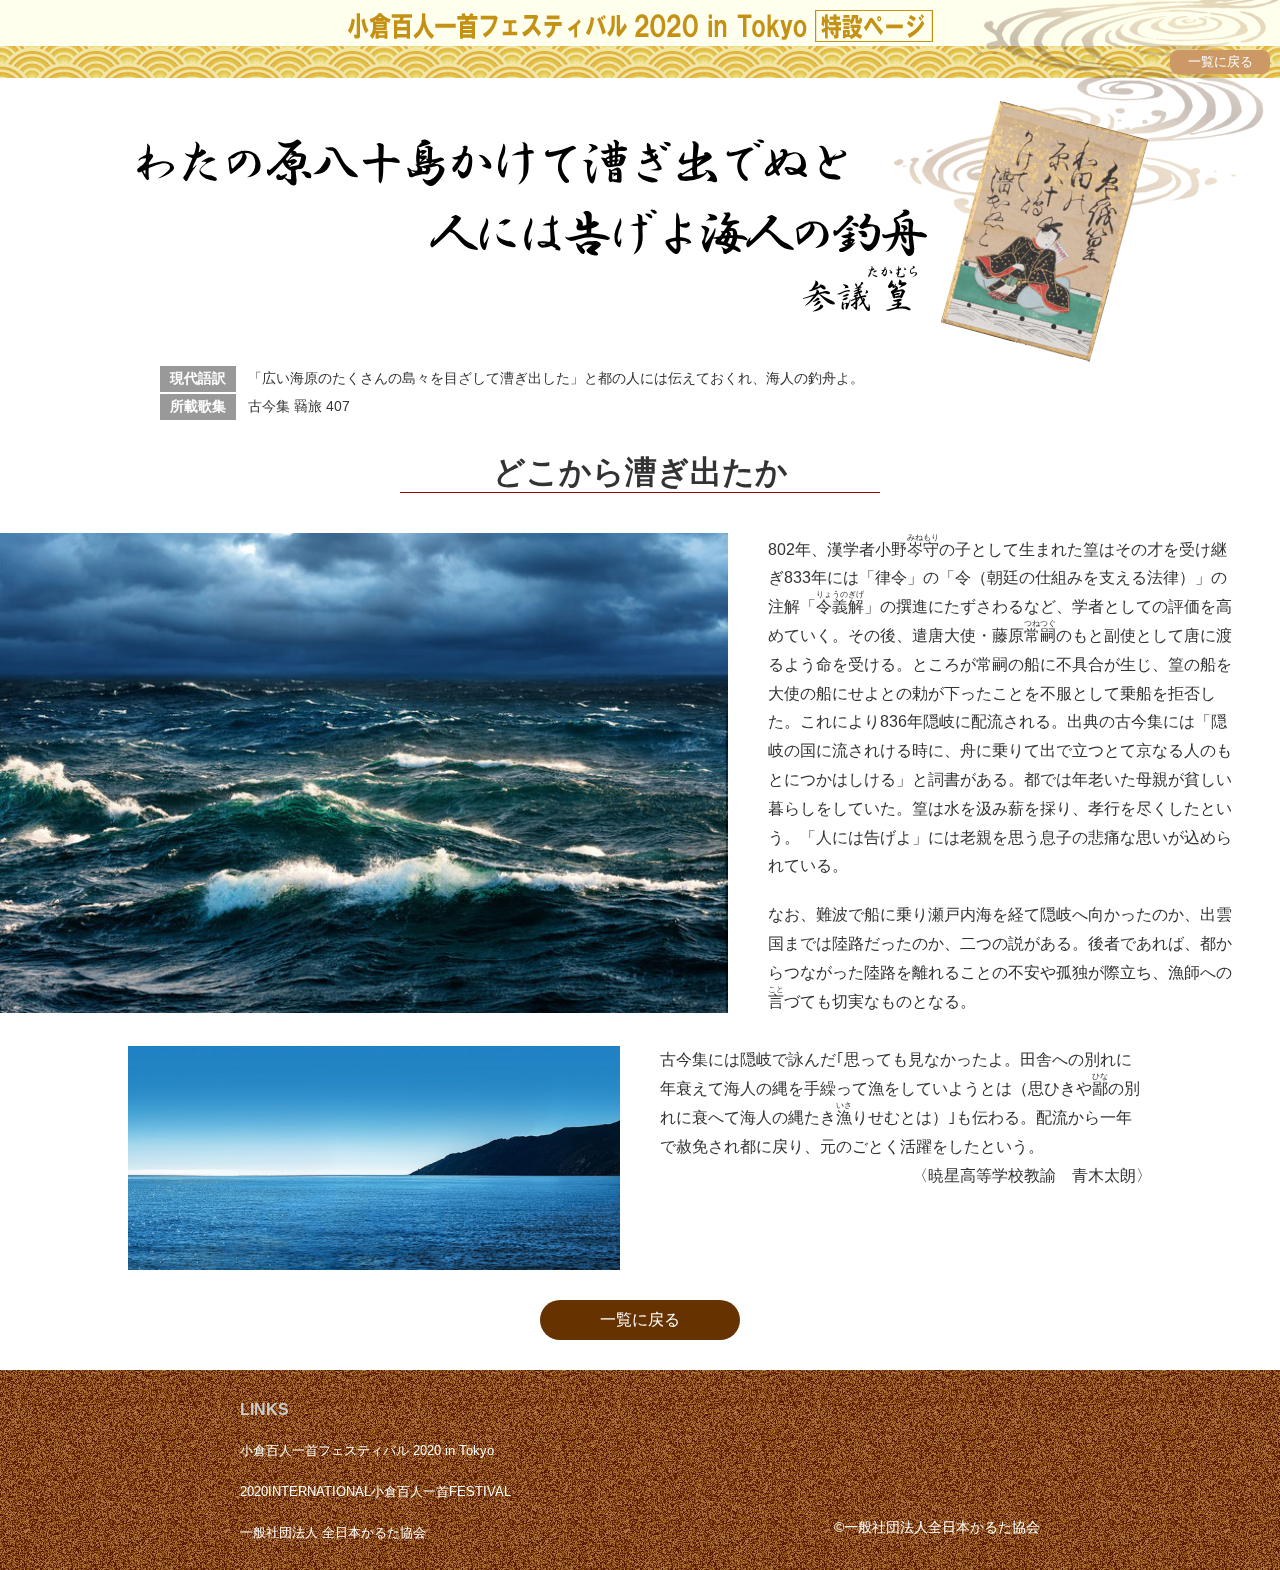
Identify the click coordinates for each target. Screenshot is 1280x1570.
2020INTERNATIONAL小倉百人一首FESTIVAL (375, 1491)
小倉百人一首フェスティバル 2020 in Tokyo (367, 1450)
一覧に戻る (640, 1319)
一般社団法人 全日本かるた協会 (333, 1532)
